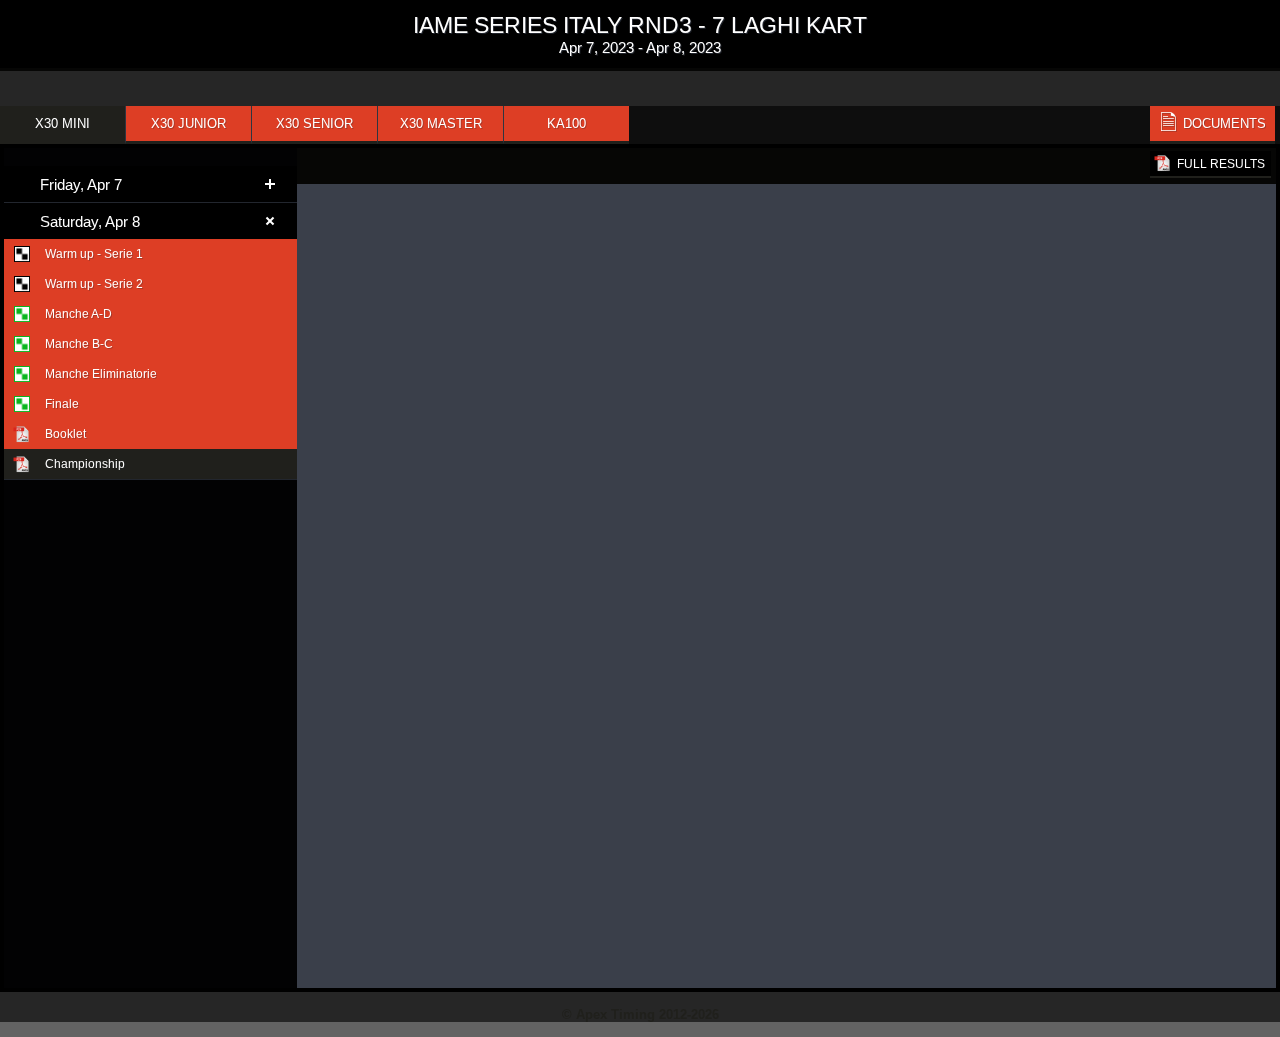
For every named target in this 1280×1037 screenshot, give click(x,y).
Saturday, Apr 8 (90, 221)
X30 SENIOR (314, 123)
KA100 (566, 123)
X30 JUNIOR (188, 123)
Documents (1224, 123)
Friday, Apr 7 (81, 184)
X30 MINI (62, 123)
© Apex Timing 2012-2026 (640, 1014)
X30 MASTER (441, 123)
